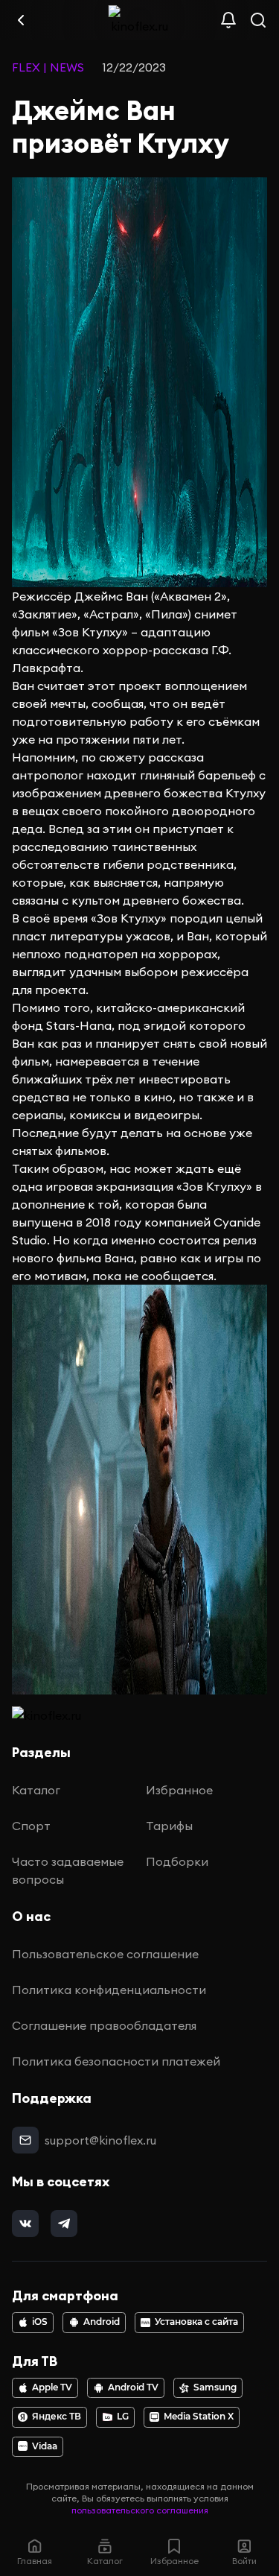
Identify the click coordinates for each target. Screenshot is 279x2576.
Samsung (215, 2387)
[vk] (25, 2224)
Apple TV (52, 2387)
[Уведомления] (228, 20)
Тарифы (169, 1826)
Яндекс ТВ (57, 2417)
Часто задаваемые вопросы (68, 1870)
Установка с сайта (196, 2322)
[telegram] (64, 2224)
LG (123, 2417)
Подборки (177, 1861)
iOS (40, 2322)
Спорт (31, 1826)
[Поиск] (258, 20)
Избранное (179, 1790)
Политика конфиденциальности (109, 1990)
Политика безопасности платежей (116, 2061)
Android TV (133, 2387)
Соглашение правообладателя (104, 2025)
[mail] (25, 2140)
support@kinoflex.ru (100, 2140)
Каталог (36, 1790)
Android (102, 2322)
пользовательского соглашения (140, 2510)
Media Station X (199, 2417)
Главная (35, 2561)
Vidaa (45, 2446)
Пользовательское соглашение (105, 1954)
